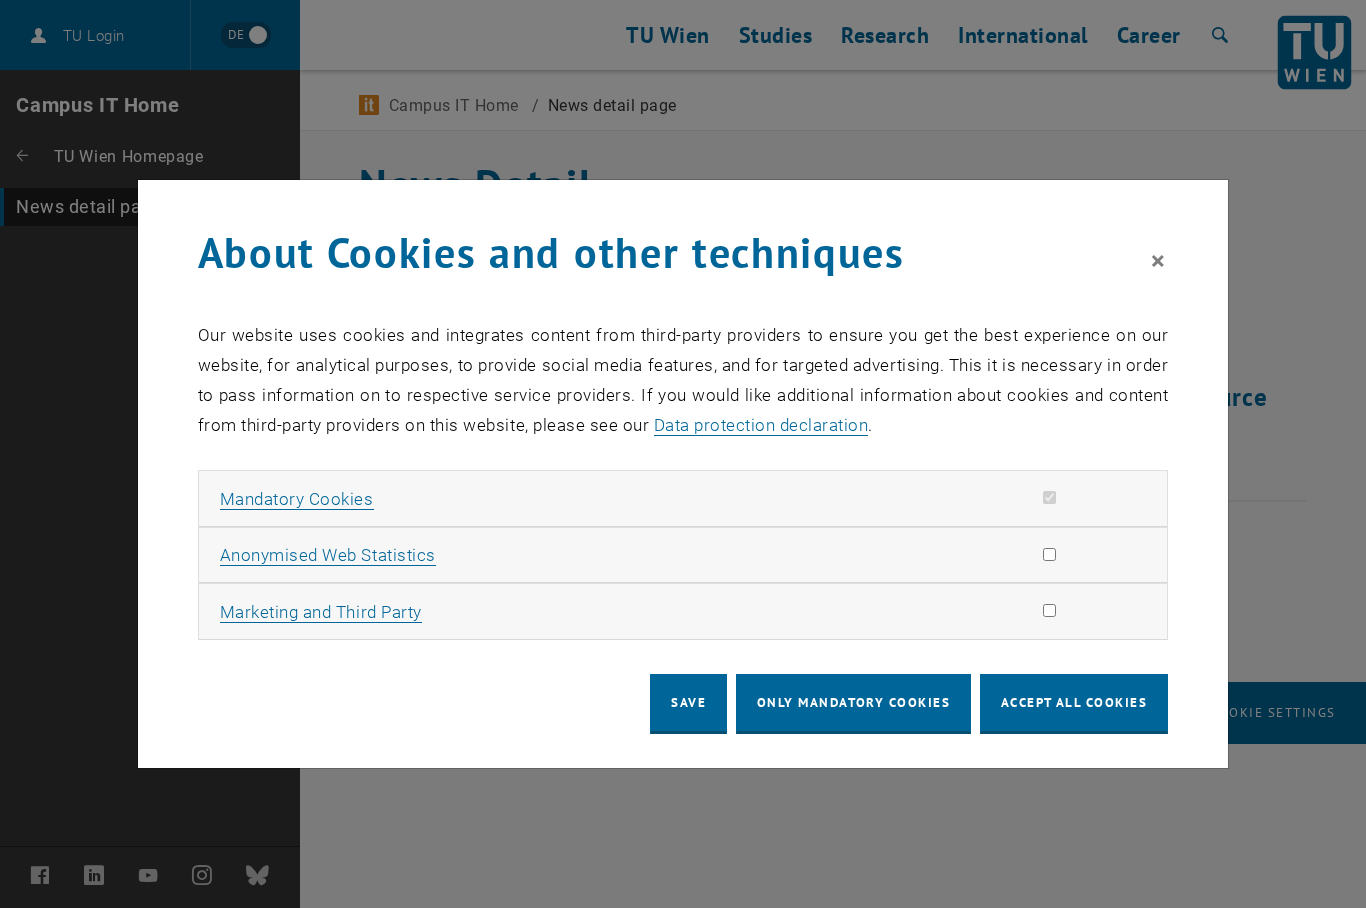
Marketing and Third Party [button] (321, 612)
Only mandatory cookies (854, 702)
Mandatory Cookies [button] (297, 499)
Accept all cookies (1074, 702)
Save (688, 702)
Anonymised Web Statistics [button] (328, 555)
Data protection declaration (761, 425)
